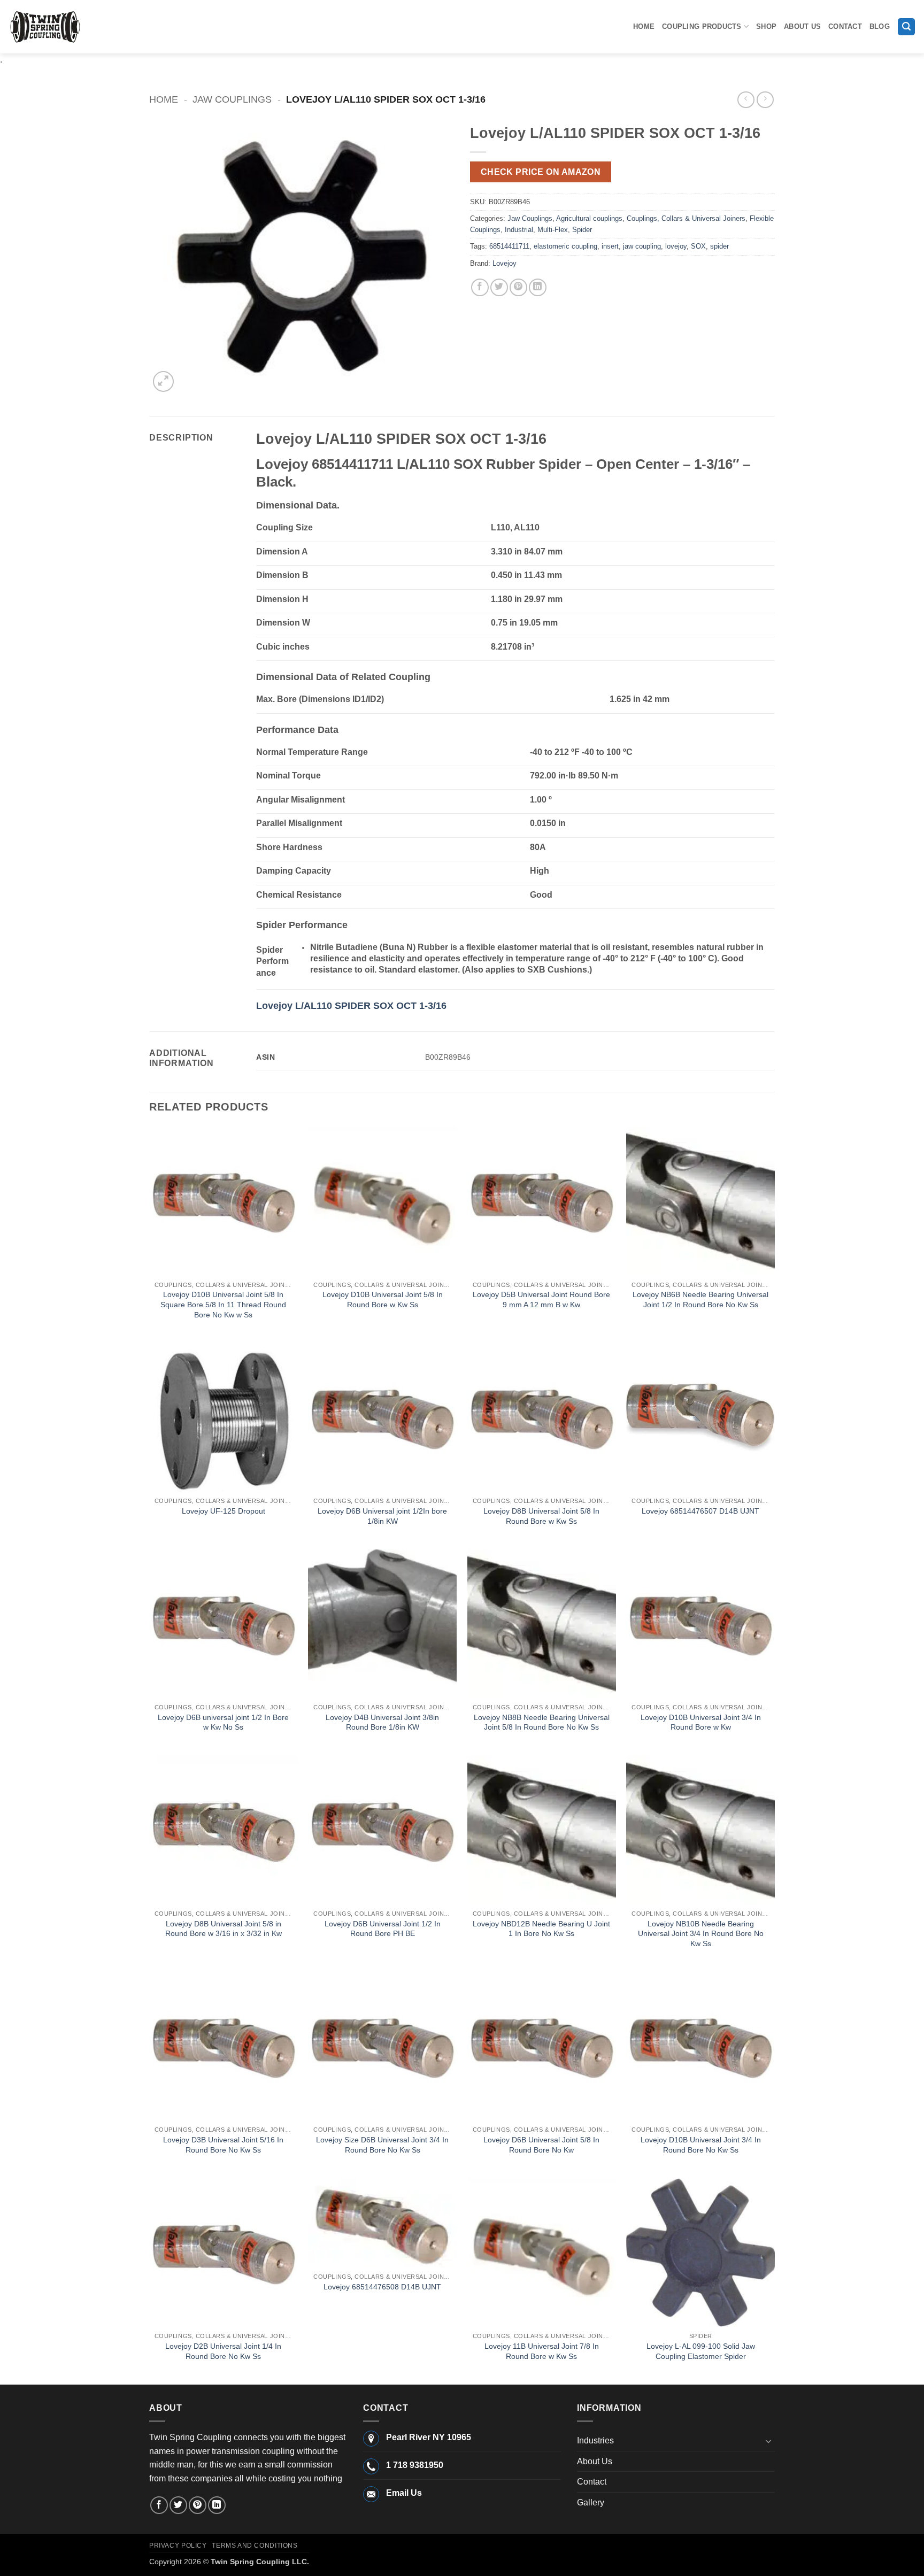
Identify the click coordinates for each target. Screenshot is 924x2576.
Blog (880, 26)
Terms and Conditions (255, 2546)
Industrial (519, 230)
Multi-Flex (553, 230)
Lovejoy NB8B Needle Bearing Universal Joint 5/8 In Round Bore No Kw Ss (542, 1722)
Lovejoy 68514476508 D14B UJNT (382, 2287)
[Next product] (746, 100)
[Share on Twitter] (499, 287)
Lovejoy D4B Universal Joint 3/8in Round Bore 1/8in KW (382, 1722)
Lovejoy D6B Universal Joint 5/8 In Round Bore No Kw (541, 2145)
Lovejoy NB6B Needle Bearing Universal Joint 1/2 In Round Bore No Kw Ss (700, 1299)
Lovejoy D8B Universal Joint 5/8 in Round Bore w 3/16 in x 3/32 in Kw (224, 1929)
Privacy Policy (178, 2546)
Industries (595, 2440)
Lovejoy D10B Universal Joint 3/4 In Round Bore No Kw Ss (701, 2145)
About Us (802, 26)
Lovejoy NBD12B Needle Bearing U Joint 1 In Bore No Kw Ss (541, 1929)
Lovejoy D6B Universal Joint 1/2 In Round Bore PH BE (383, 1929)
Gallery (591, 2502)
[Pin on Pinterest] (518, 287)
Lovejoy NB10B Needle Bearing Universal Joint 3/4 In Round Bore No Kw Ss (701, 1934)
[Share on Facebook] (480, 287)
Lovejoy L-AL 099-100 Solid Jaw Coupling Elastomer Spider (701, 2351)
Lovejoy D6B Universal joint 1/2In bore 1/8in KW (382, 1516)
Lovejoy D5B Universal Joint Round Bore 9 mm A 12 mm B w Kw (541, 1299)
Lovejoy (505, 263)
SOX (698, 246)
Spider (582, 230)
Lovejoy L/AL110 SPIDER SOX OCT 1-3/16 (351, 1006)
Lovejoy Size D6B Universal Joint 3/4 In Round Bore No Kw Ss (382, 2145)
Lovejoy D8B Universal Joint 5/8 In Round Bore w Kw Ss (541, 1516)
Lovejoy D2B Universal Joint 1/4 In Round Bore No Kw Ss (223, 2351)
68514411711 (509, 246)
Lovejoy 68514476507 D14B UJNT (700, 1511)
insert (610, 246)
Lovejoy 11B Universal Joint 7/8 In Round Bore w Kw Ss (542, 2351)
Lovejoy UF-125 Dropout (224, 1511)
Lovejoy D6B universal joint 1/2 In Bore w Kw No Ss (223, 1722)
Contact (845, 26)
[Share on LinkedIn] (538, 287)
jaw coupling (642, 246)
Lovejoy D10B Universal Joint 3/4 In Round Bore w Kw (701, 1722)
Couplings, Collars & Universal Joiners (686, 218)
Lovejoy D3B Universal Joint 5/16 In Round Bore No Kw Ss (223, 2145)
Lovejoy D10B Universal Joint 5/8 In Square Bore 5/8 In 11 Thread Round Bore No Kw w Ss (223, 1304)
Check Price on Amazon (541, 172)
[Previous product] (765, 100)
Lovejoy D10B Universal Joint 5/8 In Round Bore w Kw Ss (383, 1299)
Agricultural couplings (589, 218)
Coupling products (702, 26)
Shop (766, 26)
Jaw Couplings (232, 99)
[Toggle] (768, 2441)
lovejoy (676, 246)
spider (719, 246)
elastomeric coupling (565, 246)
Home (644, 26)
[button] (906, 27)
